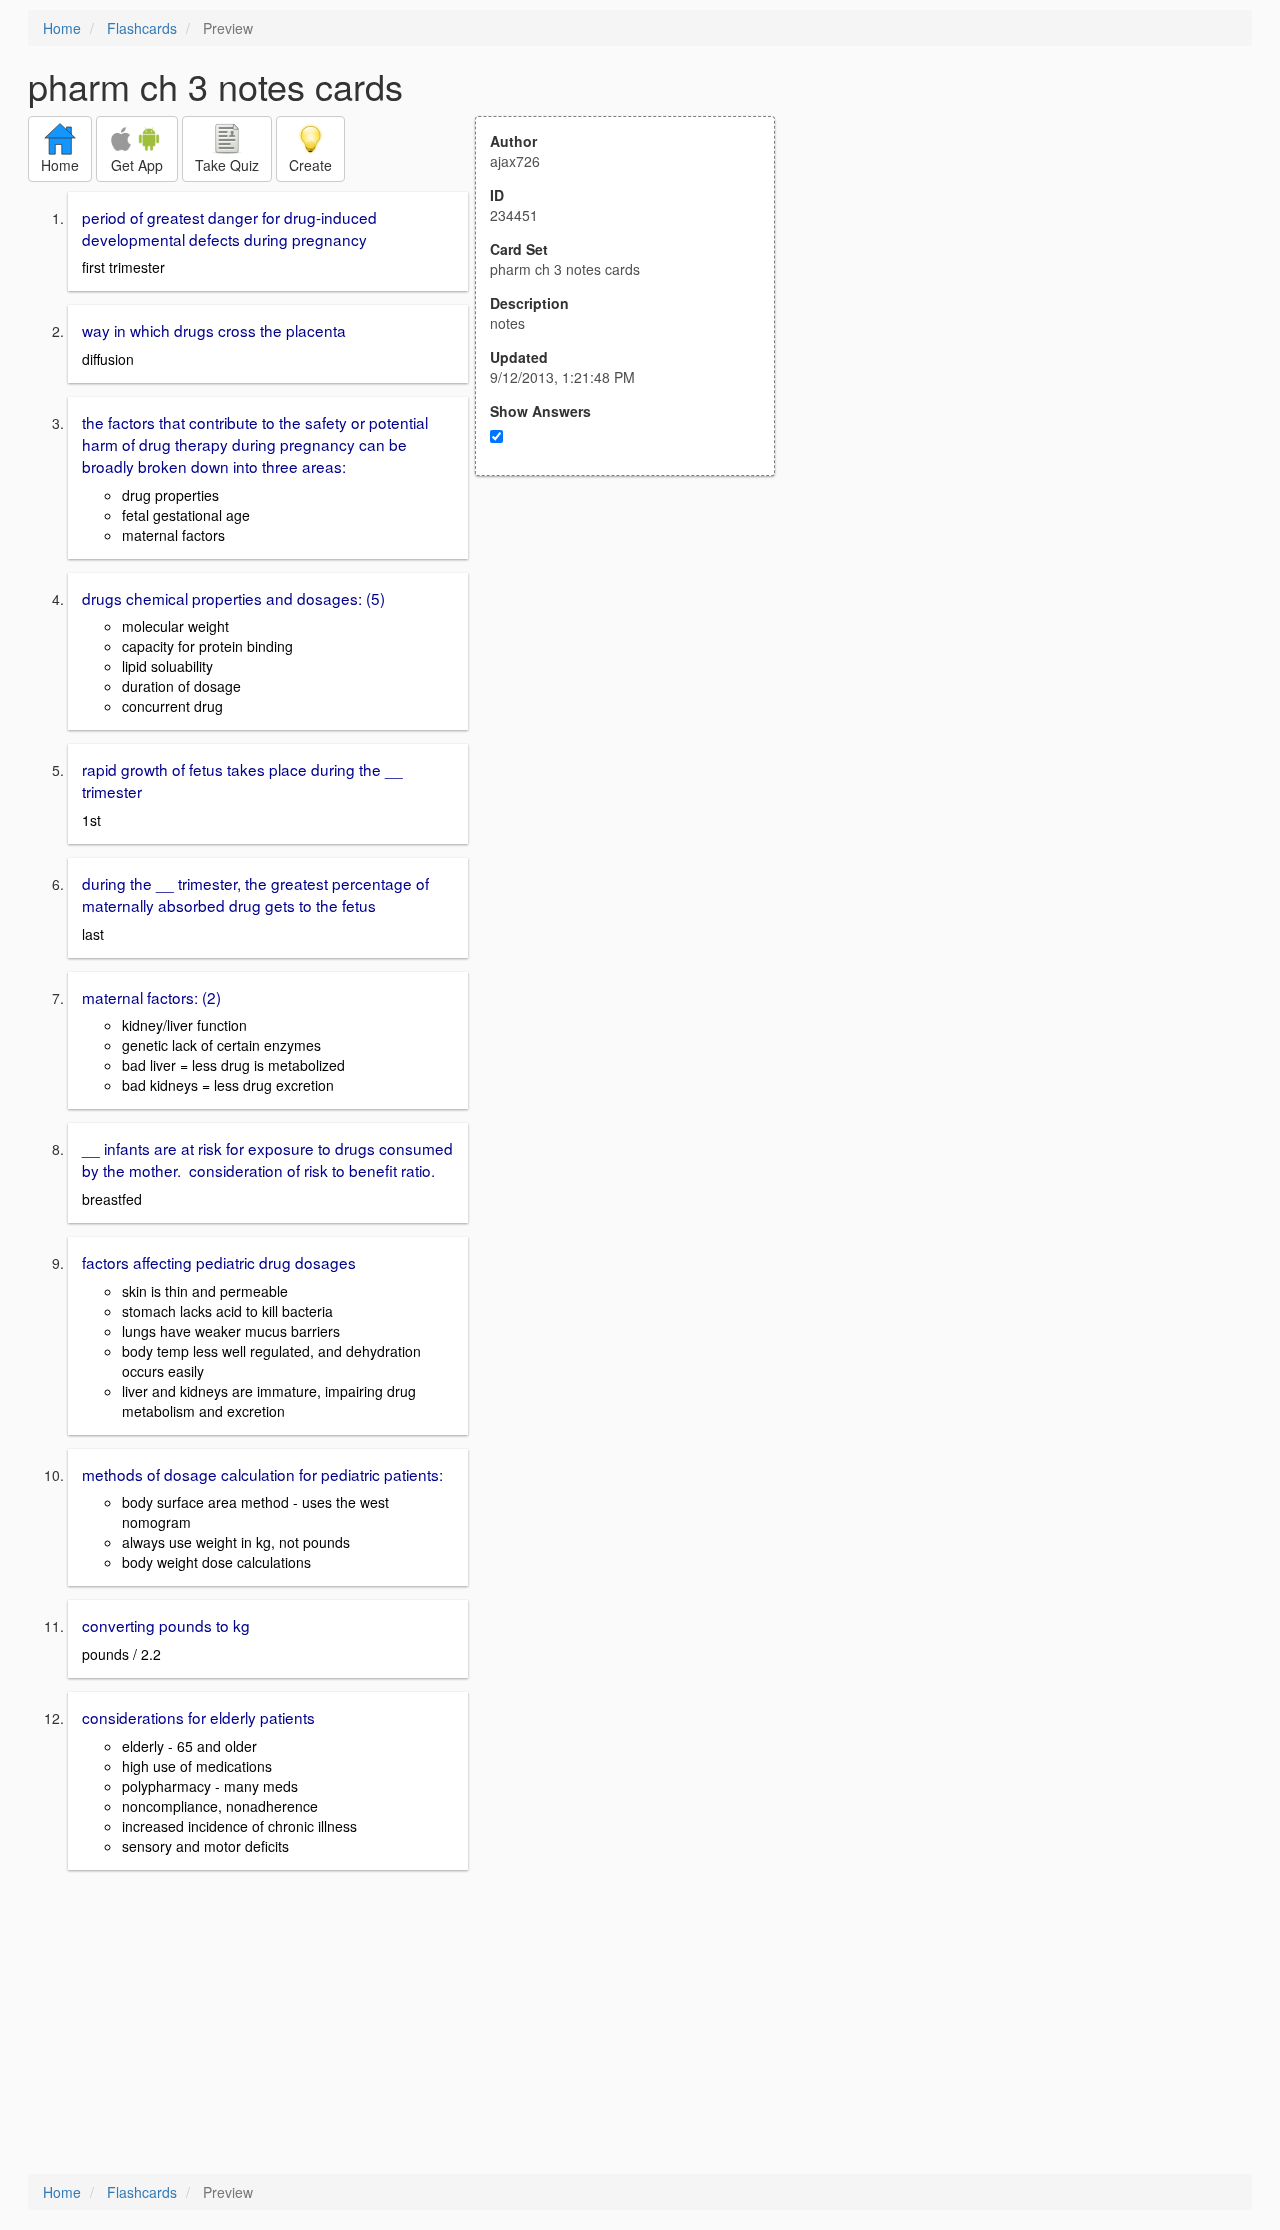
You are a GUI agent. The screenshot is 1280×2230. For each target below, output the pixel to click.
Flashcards (142, 28)
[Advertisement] (636, 672)
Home (62, 28)
